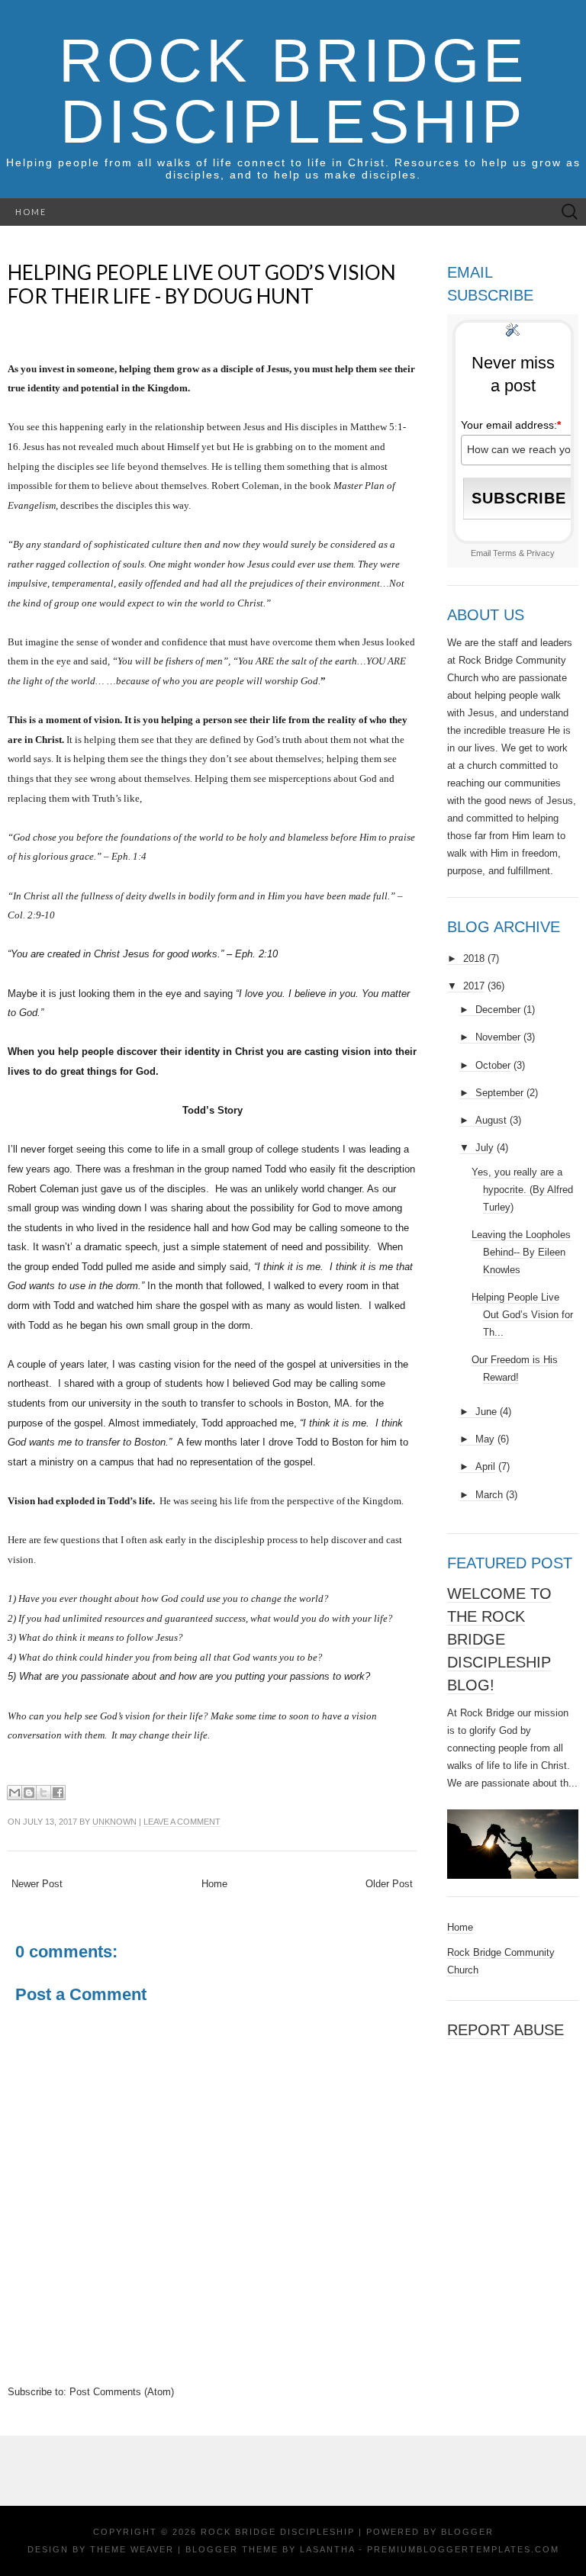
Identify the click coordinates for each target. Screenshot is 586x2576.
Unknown (114, 1822)
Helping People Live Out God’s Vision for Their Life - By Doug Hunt (202, 284)
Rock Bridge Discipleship (293, 91)
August (491, 1120)
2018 (474, 958)
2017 (474, 986)
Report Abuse (506, 2030)
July (485, 1148)
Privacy (541, 553)
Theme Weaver (132, 2549)
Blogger (467, 2532)
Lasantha (327, 2549)
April (485, 1466)
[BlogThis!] (29, 1793)
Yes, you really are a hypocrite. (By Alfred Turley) (522, 1190)
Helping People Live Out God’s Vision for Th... (522, 1315)
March (489, 1495)
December (498, 1010)
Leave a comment (182, 1822)
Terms (505, 553)
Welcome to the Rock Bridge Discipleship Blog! (499, 1639)
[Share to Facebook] (58, 1793)
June (486, 1412)
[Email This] (14, 1793)
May (485, 1439)
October (493, 1065)
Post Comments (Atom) (122, 2392)
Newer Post (37, 1884)
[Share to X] (43, 1793)
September (499, 1093)
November (498, 1037)
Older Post (389, 1884)
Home (31, 212)
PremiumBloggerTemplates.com (463, 2549)
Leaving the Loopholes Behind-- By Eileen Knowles (521, 1252)
